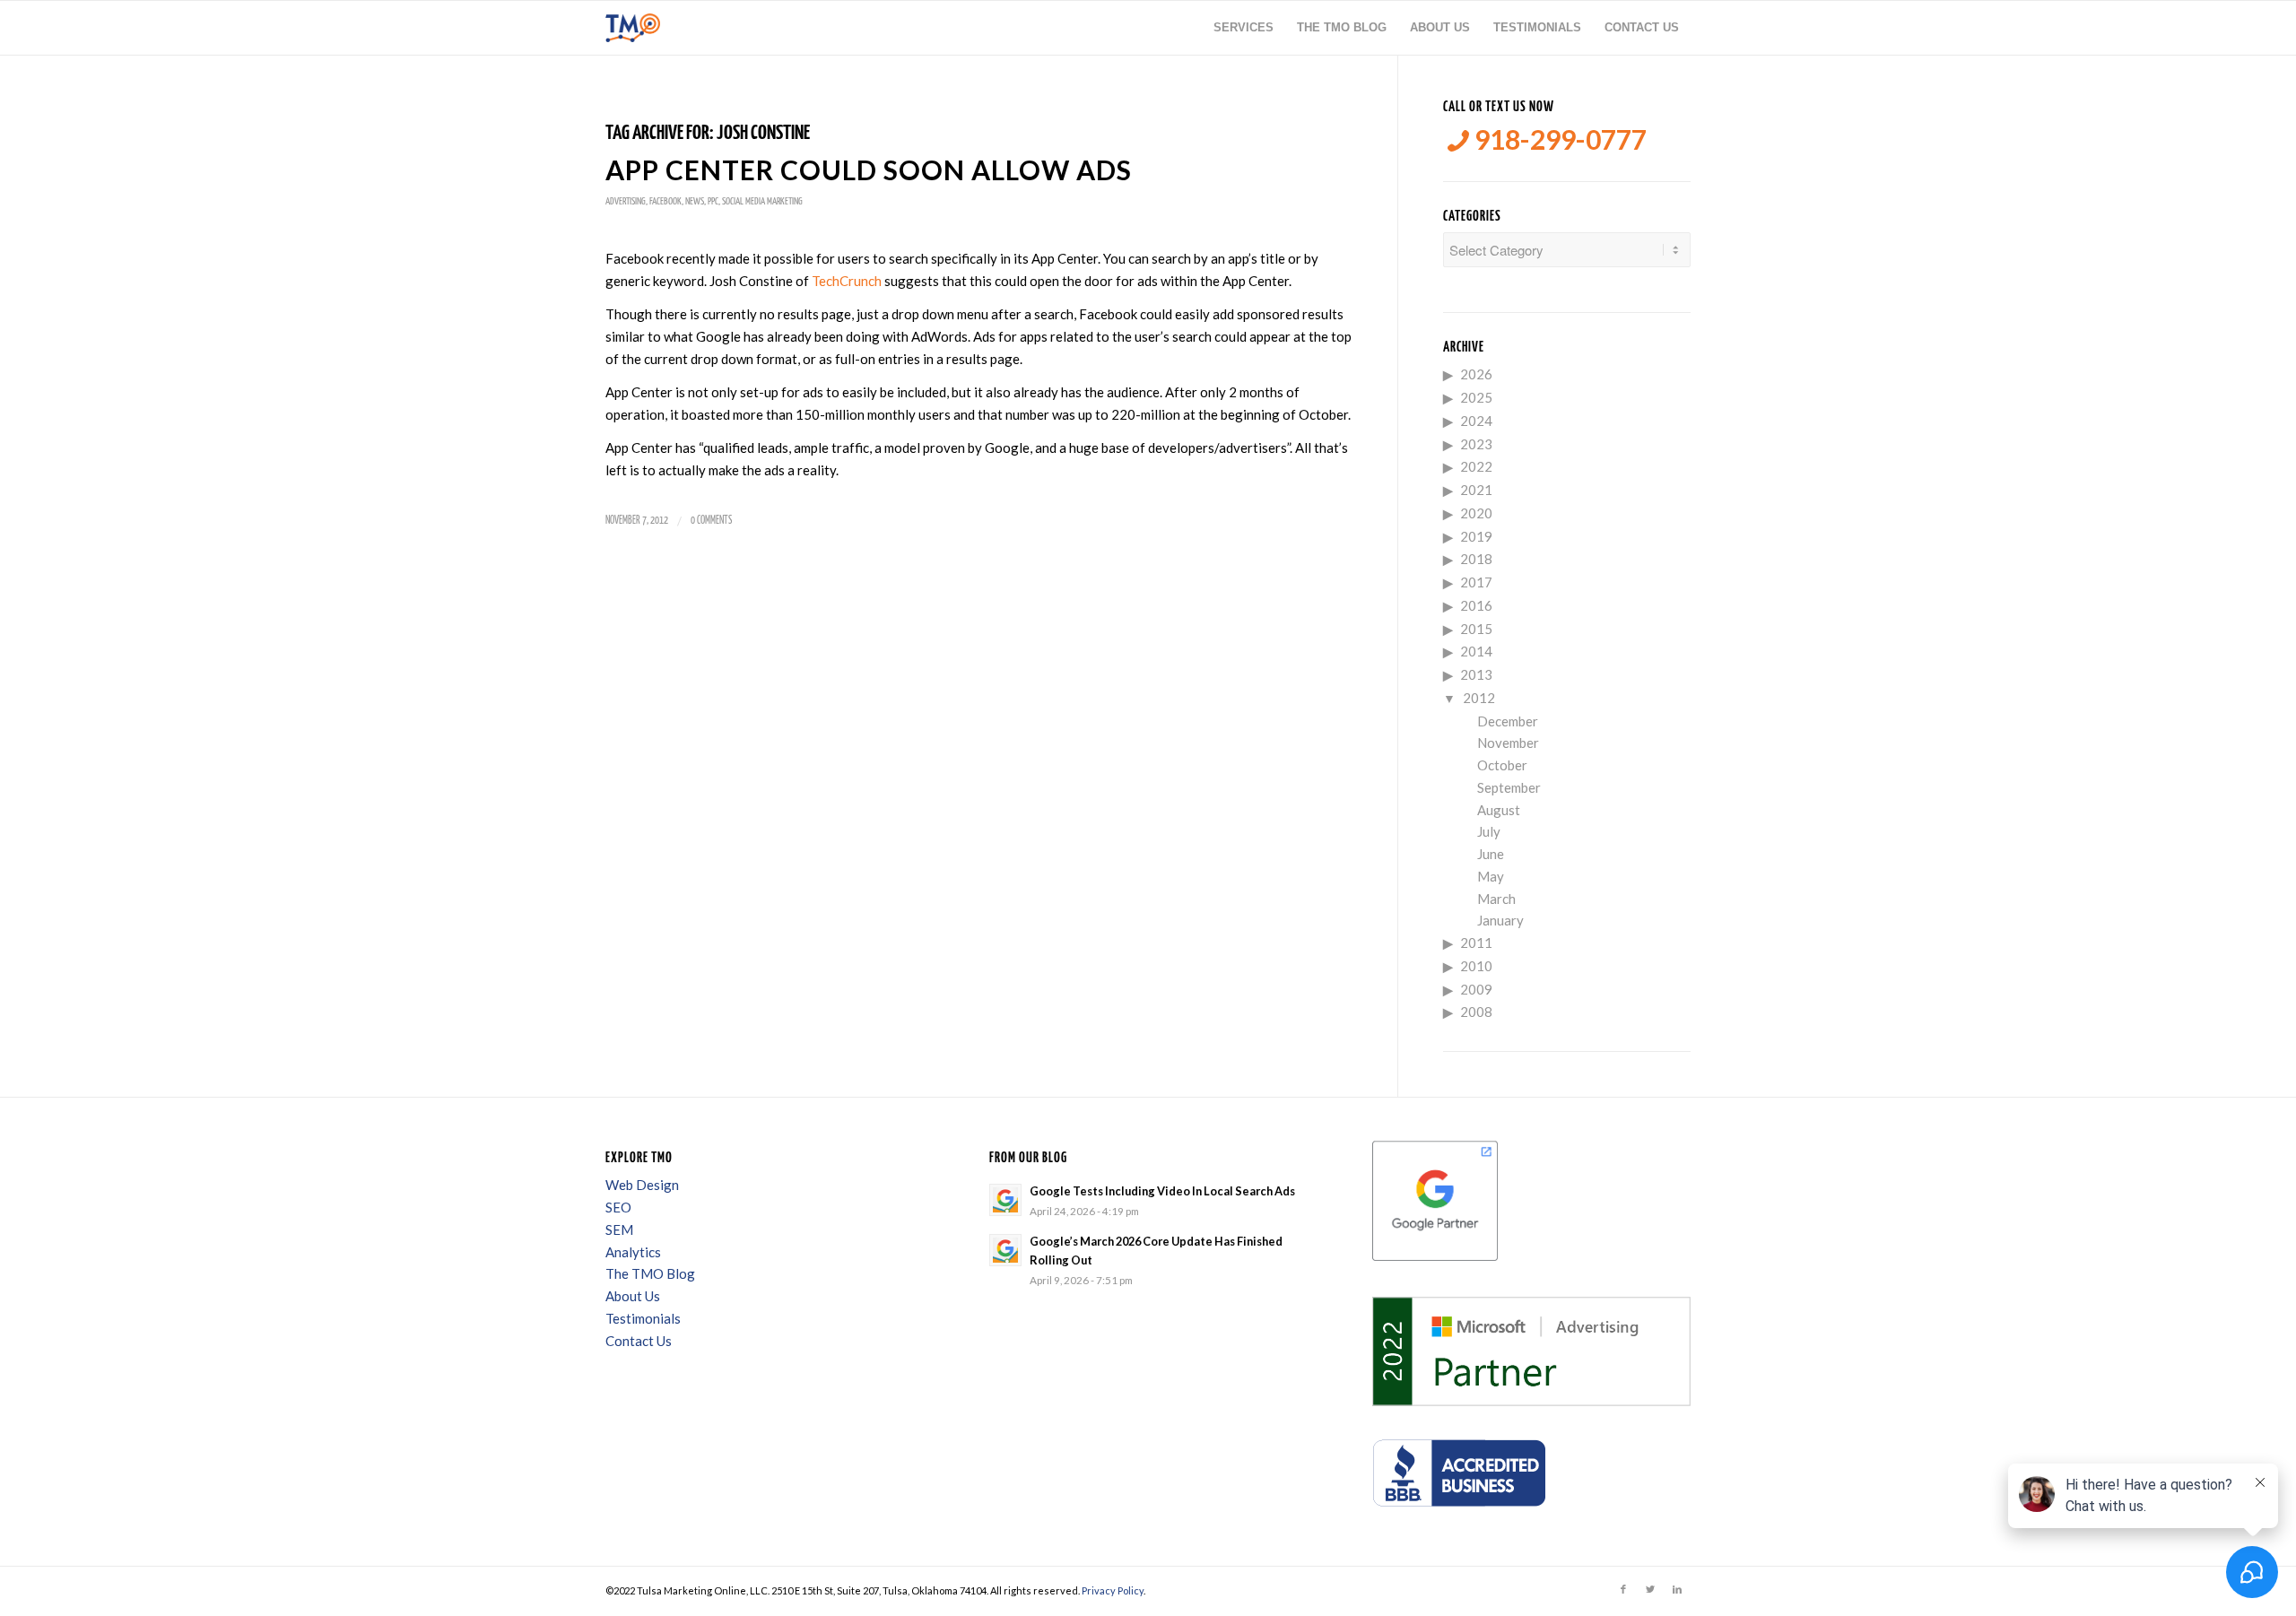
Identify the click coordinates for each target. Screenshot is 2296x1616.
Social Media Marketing (762, 201)
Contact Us (639, 1341)
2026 (1476, 374)
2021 (1476, 490)
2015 (1476, 629)
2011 (1476, 943)
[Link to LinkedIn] (1677, 1589)
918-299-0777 (1558, 139)
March (1496, 899)
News (695, 201)
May (1491, 876)
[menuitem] (1244, 28)
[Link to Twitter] (1650, 1589)
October (1502, 765)
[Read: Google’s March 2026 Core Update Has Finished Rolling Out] (1005, 1250)
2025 (1476, 397)
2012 (1479, 698)
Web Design (642, 1185)
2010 (1476, 966)
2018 (1476, 559)
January (1500, 920)
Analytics (633, 1252)
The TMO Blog (650, 1273)
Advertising (626, 201)
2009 (1476, 989)
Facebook (665, 201)
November (1508, 743)
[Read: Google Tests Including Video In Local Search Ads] (1005, 1200)
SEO (618, 1207)
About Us (633, 1296)
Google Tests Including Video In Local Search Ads (1162, 1191)
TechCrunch (848, 281)
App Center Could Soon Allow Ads (869, 169)
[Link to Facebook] (1623, 1589)
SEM (619, 1229)
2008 (1476, 1012)
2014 (1476, 651)
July (1489, 831)
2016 (1476, 605)
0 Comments (711, 521)
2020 (1476, 513)
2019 (1476, 536)
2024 (1476, 421)
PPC (713, 201)
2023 (1476, 444)
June (1491, 854)
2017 (1476, 582)
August (1499, 810)
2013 (1476, 674)
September (1509, 787)
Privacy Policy (1113, 1590)
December (1508, 721)
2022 (1476, 466)
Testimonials (643, 1318)
